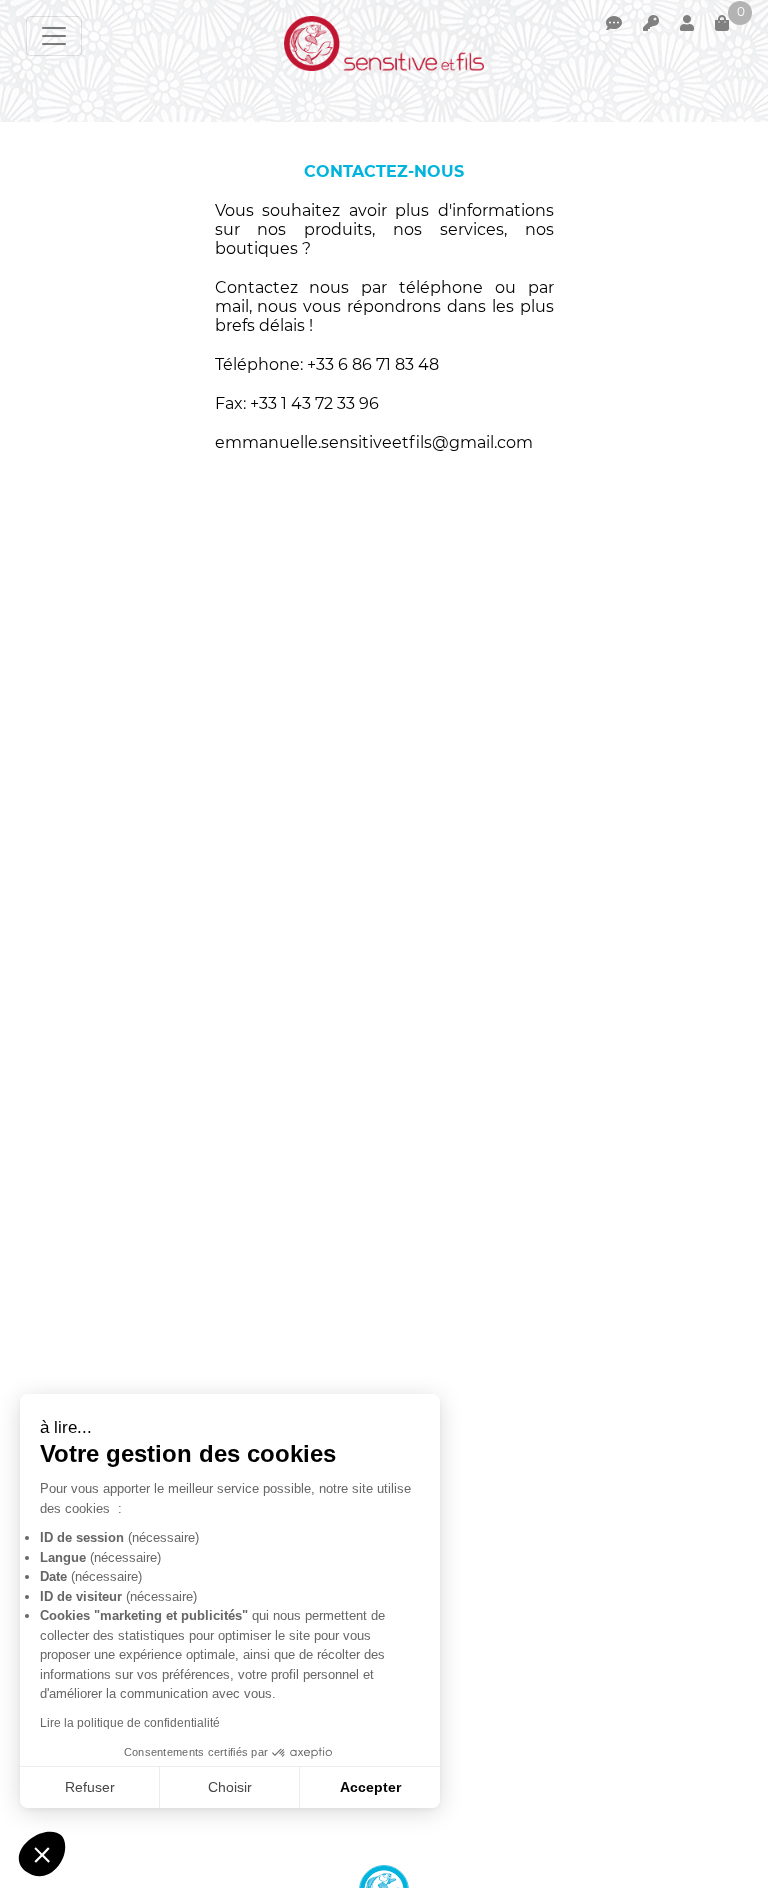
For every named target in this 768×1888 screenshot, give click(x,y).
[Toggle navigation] (54, 36)
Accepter (370, 1787)
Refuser (90, 1787)
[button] (42, 1854)
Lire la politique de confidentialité (130, 1723)
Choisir (230, 1787)
